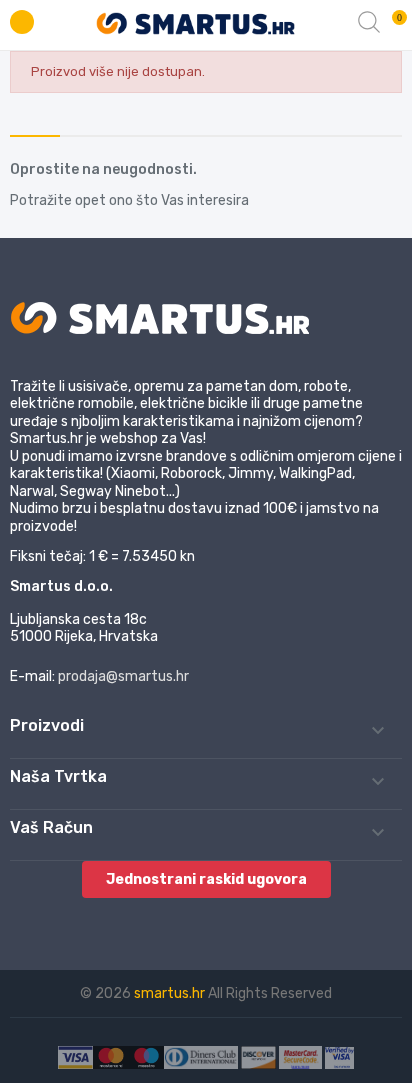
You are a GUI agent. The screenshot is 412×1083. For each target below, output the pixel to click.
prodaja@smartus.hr (123, 676)
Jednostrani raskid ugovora (206, 879)
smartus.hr (171, 993)
